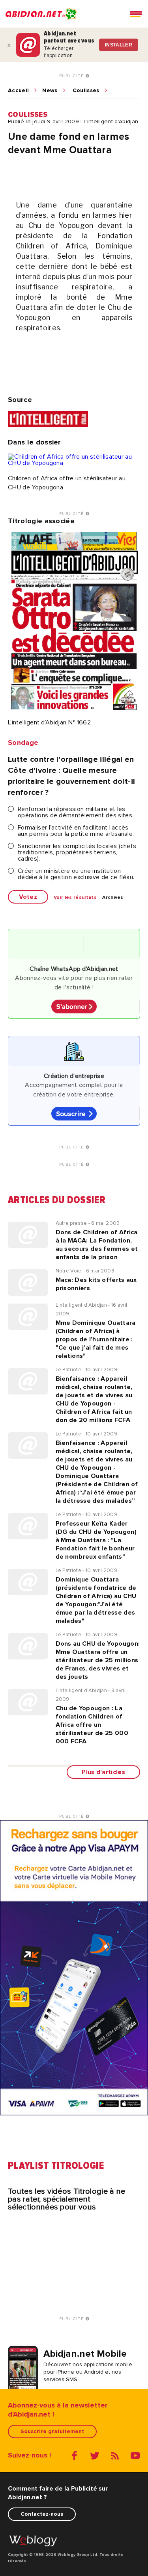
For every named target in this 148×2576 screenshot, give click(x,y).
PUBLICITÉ (72, 76)
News (50, 91)
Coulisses (86, 91)
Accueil (18, 91)
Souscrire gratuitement (52, 2431)
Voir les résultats (75, 898)
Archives (113, 898)
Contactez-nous (42, 2514)
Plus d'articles (103, 1772)
